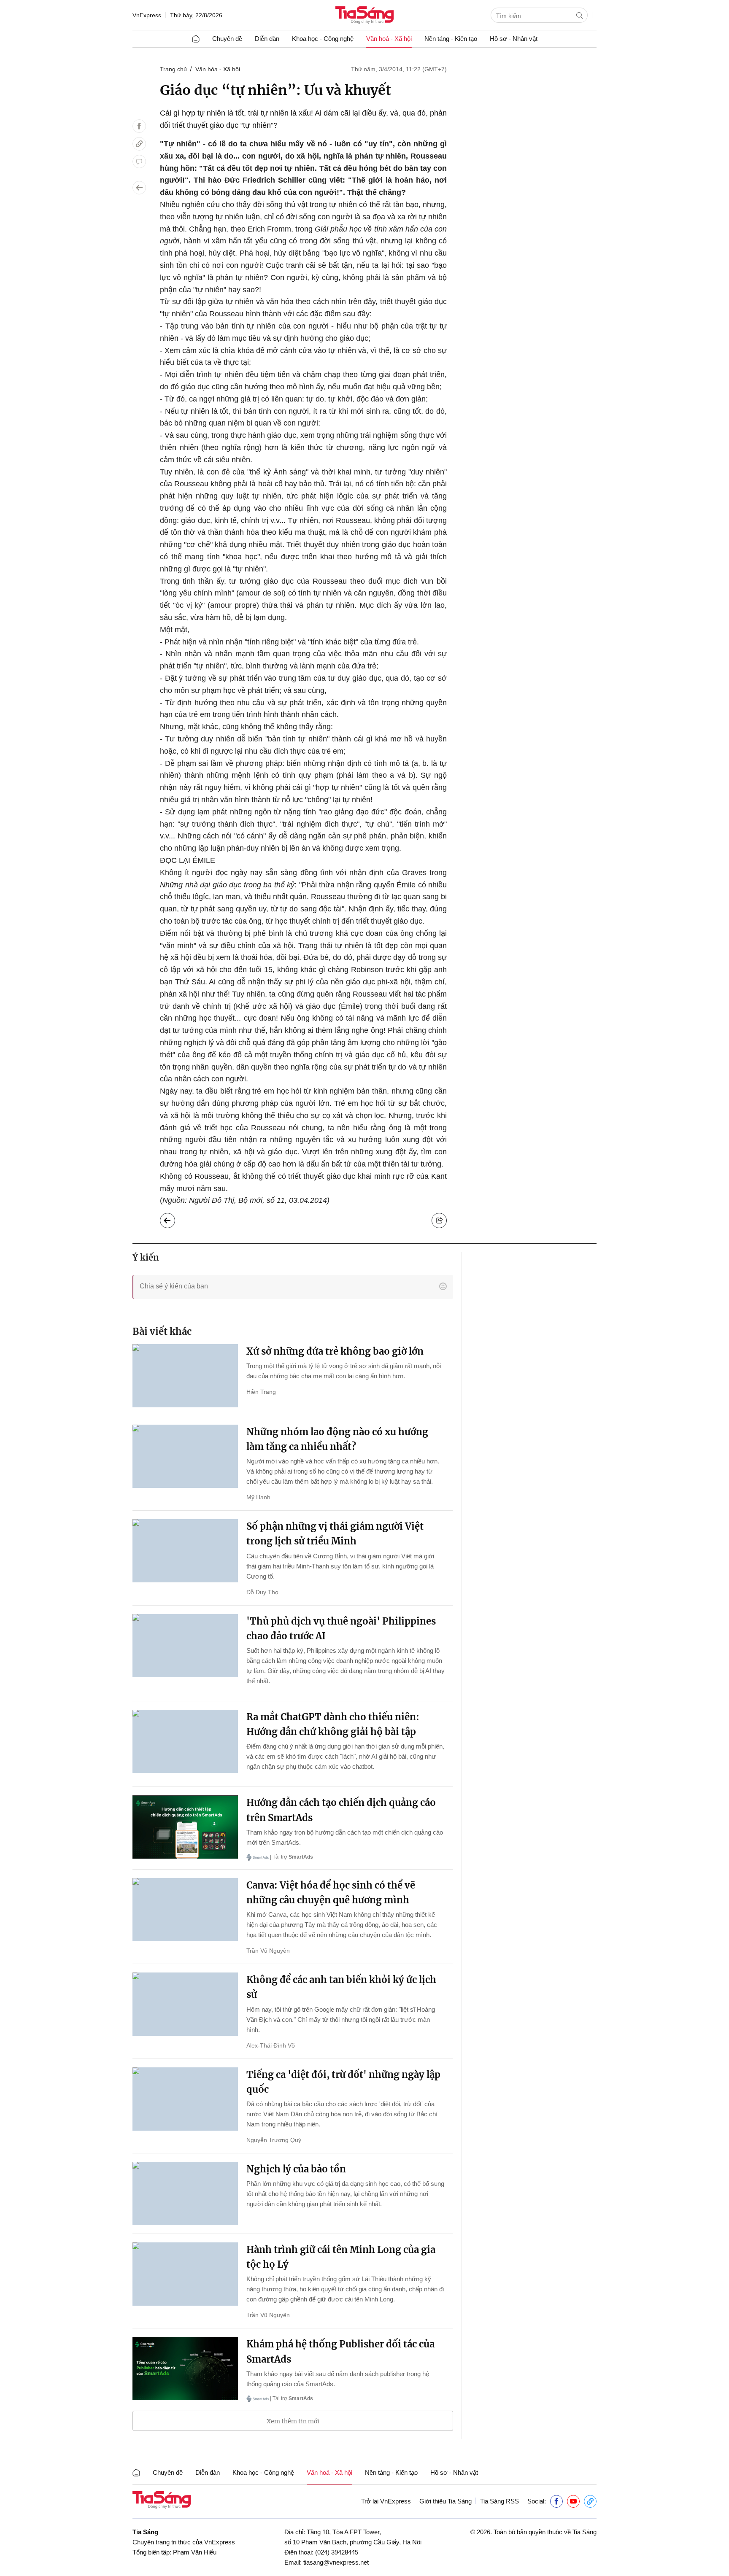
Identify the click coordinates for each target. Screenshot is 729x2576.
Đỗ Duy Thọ (262, 1592)
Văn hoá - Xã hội (389, 39)
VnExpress (147, 15)
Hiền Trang (261, 1392)
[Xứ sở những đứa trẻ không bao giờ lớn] (185, 1376)
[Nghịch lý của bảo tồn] (185, 2193)
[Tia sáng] (364, 16)
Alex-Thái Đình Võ (271, 2045)
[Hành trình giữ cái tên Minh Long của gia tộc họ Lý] (185, 2274)
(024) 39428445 (337, 2552)
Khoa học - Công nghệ (323, 39)
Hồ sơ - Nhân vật (514, 39)
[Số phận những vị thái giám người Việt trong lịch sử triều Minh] (185, 1551)
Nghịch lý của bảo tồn (296, 2169)
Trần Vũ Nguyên (268, 1951)
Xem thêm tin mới (293, 2421)
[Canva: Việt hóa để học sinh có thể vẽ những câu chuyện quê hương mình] (185, 1910)
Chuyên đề (227, 39)
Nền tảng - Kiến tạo (451, 39)
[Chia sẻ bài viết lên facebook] (139, 126)
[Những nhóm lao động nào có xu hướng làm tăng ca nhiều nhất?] (185, 1456)
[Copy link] (139, 144)
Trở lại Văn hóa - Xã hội (174, 1218)
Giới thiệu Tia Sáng (445, 2501)
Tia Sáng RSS (499, 2501)
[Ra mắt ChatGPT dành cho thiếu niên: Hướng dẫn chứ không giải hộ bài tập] (185, 1741)
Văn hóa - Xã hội (218, 69)
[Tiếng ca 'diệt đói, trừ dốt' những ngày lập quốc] (185, 2099)
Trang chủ (173, 69)
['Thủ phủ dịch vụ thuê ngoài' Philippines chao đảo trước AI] (185, 1646)
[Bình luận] (139, 162)
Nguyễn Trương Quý (274, 2140)
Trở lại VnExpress (386, 2501)
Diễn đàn (267, 39)
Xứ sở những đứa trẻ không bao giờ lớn (335, 1351)
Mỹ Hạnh (258, 1497)
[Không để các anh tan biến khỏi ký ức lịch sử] (185, 2004)
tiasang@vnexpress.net (336, 2562)
